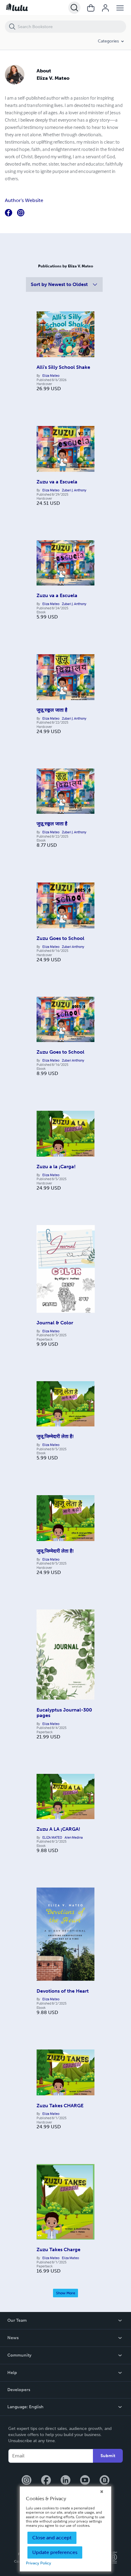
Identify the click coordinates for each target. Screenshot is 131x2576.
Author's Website (24, 200)
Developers (19, 2390)
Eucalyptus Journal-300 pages (64, 1713)
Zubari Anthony (73, 947)
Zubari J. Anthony (74, 490)
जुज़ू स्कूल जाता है (52, 710)
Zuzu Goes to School (60, 938)
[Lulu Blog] (104, 2481)
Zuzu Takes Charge (58, 2249)
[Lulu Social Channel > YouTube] (85, 2481)
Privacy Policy (39, 2563)
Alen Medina (74, 1837)
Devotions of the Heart (63, 1991)
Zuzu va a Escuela (57, 482)
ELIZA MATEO (52, 1837)
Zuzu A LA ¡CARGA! (58, 1829)
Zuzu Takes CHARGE (60, 2106)
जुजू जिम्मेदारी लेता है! (55, 1436)
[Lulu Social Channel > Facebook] (46, 2481)
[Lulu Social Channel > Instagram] (27, 2481)
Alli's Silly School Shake (63, 367)
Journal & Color (55, 1323)
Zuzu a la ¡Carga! (56, 1167)
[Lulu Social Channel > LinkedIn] (65, 2481)
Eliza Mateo (51, 376)
